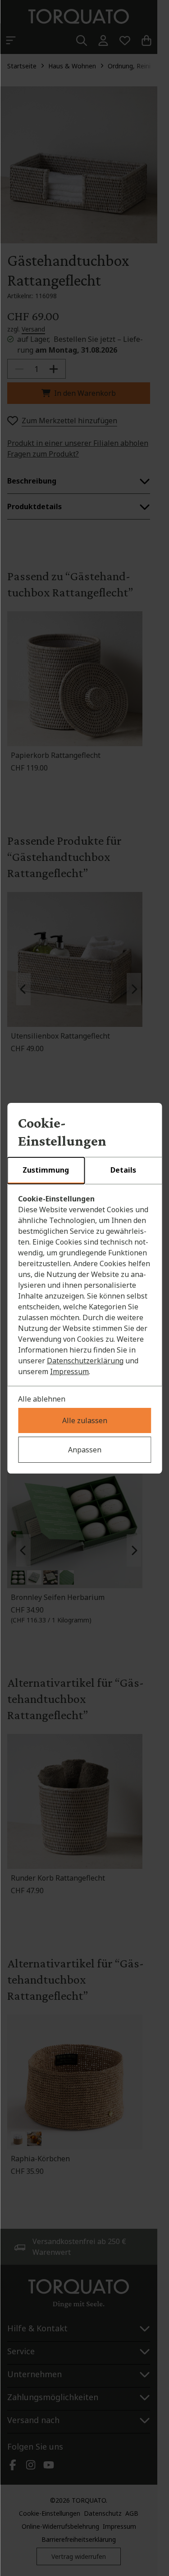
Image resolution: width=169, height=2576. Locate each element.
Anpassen (85, 1450)
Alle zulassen (85, 1420)
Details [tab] (123, 1170)
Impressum (69, 1371)
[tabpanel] (84, 1285)
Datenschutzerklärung (85, 1361)
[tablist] (84, 1171)
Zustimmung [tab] (46, 1170)
